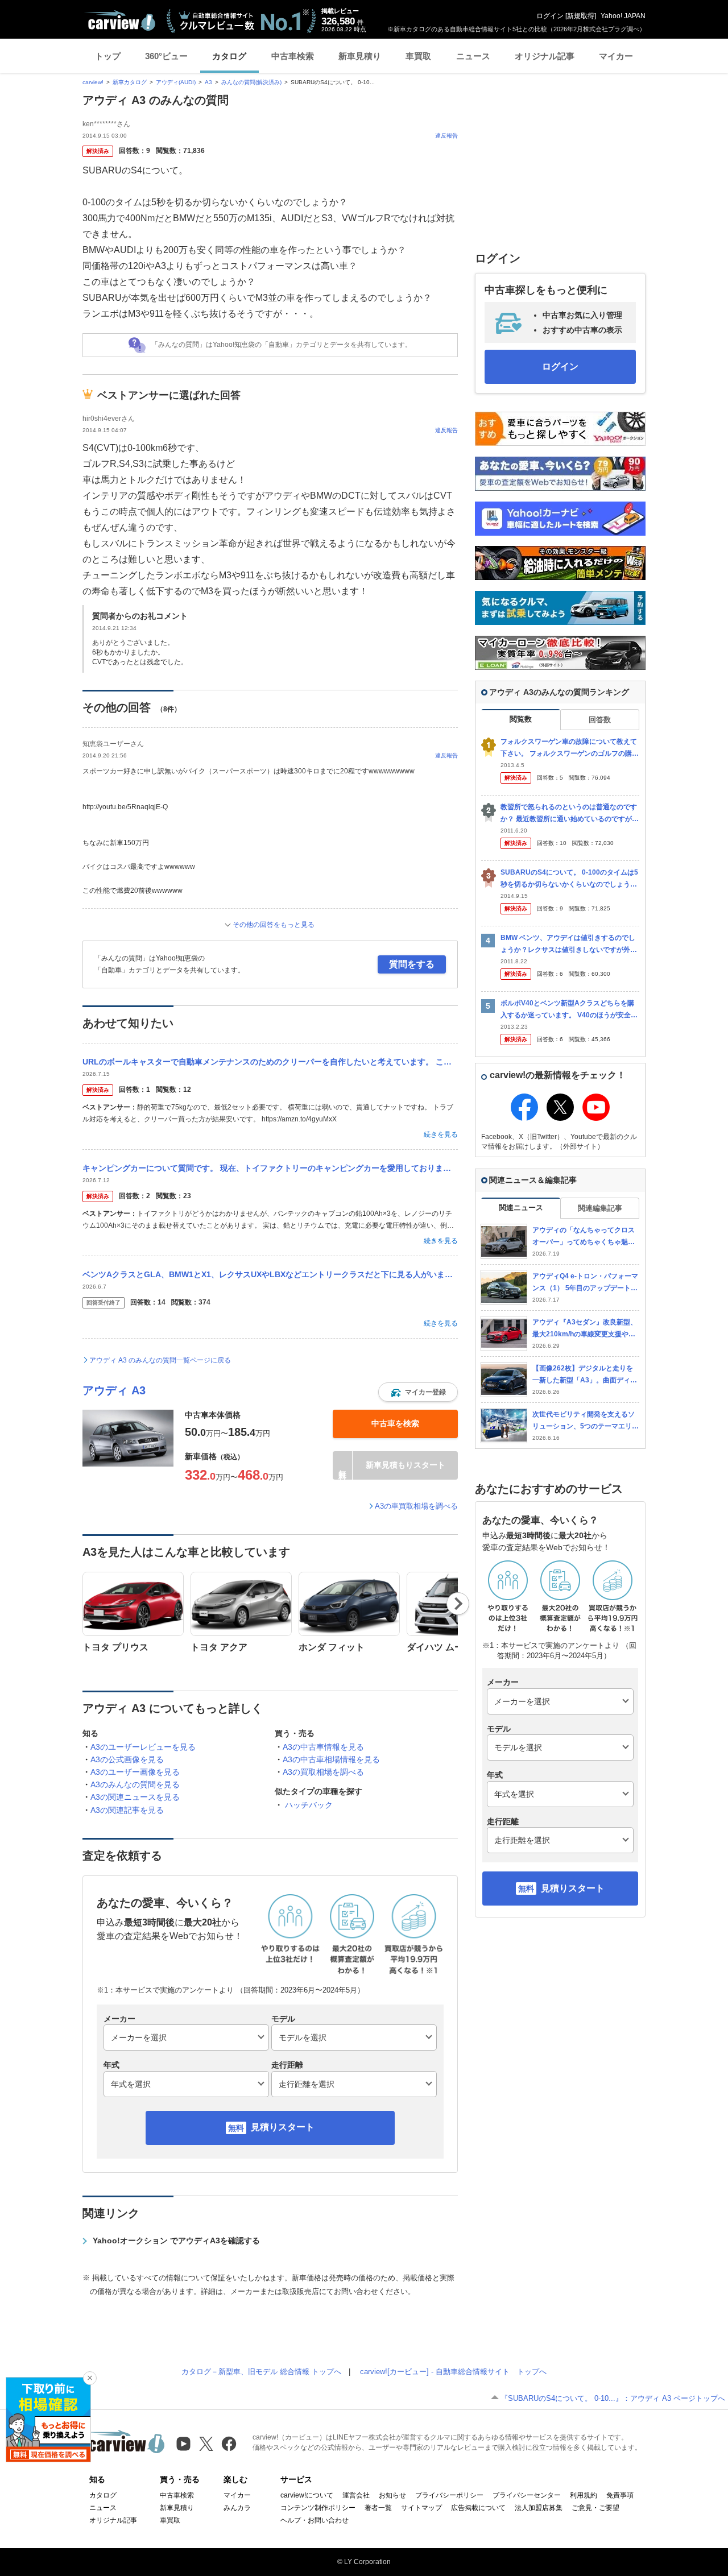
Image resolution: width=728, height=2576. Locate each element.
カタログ (229, 56)
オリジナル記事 (545, 56)
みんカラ (237, 2508)
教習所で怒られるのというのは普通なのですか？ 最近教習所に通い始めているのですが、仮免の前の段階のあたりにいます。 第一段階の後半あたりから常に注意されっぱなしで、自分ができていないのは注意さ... (570, 813)
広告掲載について (478, 2508)
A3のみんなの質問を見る (135, 1784)
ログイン (550, 16)
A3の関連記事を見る (127, 1810)
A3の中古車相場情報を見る (331, 1759)
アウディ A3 (114, 1390)
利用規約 (584, 2495)
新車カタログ (130, 82)
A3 (208, 82)
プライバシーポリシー (449, 2495)
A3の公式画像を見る (127, 1759)
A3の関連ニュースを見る (135, 1797)
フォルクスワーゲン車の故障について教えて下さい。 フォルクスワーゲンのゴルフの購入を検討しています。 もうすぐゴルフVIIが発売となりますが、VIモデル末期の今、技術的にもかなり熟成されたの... (570, 748)
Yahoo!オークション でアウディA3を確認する (176, 2240)
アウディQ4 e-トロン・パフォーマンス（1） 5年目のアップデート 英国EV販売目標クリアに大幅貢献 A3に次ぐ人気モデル (586, 1283)
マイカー (616, 56)
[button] (418, 1392)
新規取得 (581, 16)
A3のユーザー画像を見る (135, 1772)
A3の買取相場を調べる (323, 1772)
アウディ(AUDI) (176, 82)
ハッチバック (309, 1805)
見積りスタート (283, 2127)
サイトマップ (421, 2508)
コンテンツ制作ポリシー (318, 2508)
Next (458, 1604)
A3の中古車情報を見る (323, 1747)
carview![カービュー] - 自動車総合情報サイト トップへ (453, 2372)
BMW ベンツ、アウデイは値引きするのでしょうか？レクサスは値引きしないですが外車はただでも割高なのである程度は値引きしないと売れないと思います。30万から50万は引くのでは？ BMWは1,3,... (570, 944)
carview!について (307, 2495)
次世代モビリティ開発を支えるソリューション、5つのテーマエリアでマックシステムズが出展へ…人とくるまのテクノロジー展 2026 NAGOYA (586, 1421)
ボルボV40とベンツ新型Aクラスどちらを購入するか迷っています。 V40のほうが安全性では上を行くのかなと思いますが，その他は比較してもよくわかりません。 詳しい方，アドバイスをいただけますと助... (570, 1010)
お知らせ (392, 2495)
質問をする (412, 964)
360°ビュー (166, 56)
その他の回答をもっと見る (274, 925)
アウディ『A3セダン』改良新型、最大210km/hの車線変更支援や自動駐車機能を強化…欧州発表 (585, 1329)
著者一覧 (378, 2508)
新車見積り (360, 56)
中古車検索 (293, 56)
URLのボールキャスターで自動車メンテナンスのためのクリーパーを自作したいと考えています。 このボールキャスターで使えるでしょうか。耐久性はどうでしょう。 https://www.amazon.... (270, 1062)
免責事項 (620, 2495)
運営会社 (356, 2495)
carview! (93, 82)
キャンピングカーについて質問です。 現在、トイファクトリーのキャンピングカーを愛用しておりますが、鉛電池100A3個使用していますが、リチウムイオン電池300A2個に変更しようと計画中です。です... (270, 1168)
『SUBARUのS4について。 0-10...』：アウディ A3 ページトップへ (613, 2398)
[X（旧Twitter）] (206, 2444)
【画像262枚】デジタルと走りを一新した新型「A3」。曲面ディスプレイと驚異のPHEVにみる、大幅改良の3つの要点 (585, 1375)
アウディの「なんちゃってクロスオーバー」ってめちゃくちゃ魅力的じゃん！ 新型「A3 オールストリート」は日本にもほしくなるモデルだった (586, 1237)
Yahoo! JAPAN (623, 16)
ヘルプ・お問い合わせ (315, 2520)
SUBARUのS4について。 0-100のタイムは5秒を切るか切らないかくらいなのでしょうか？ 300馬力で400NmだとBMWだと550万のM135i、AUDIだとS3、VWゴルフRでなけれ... (569, 879)
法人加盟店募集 (539, 2508)
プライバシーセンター (527, 2495)
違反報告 (446, 136)
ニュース (473, 56)
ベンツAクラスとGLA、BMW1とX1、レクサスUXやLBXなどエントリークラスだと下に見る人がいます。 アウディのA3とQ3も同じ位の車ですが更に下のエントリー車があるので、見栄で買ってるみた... (270, 1274)
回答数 (600, 720)
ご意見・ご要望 (595, 2508)
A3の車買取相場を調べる (416, 1506)
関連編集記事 (600, 1208)
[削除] (90, 2378)
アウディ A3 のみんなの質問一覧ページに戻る (160, 1360)
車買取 (418, 56)
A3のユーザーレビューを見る (143, 1747)
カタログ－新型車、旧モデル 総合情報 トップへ (261, 2372)
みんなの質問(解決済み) (251, 82)
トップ (108, 56)
